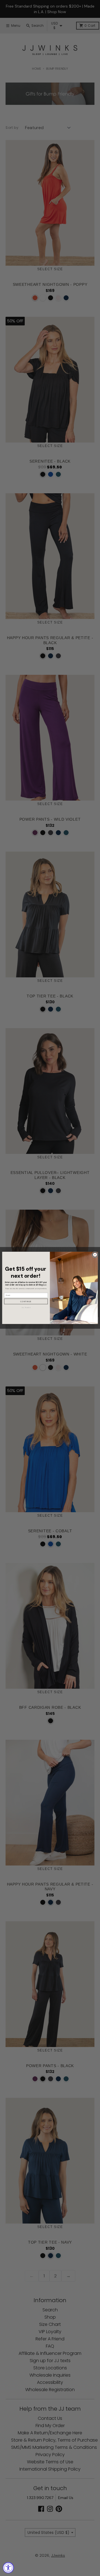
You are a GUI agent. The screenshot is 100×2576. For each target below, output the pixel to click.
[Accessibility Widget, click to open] (8, 2568)
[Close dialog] (95, 1255)
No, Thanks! (26, 1308)
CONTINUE (26, 1302)
